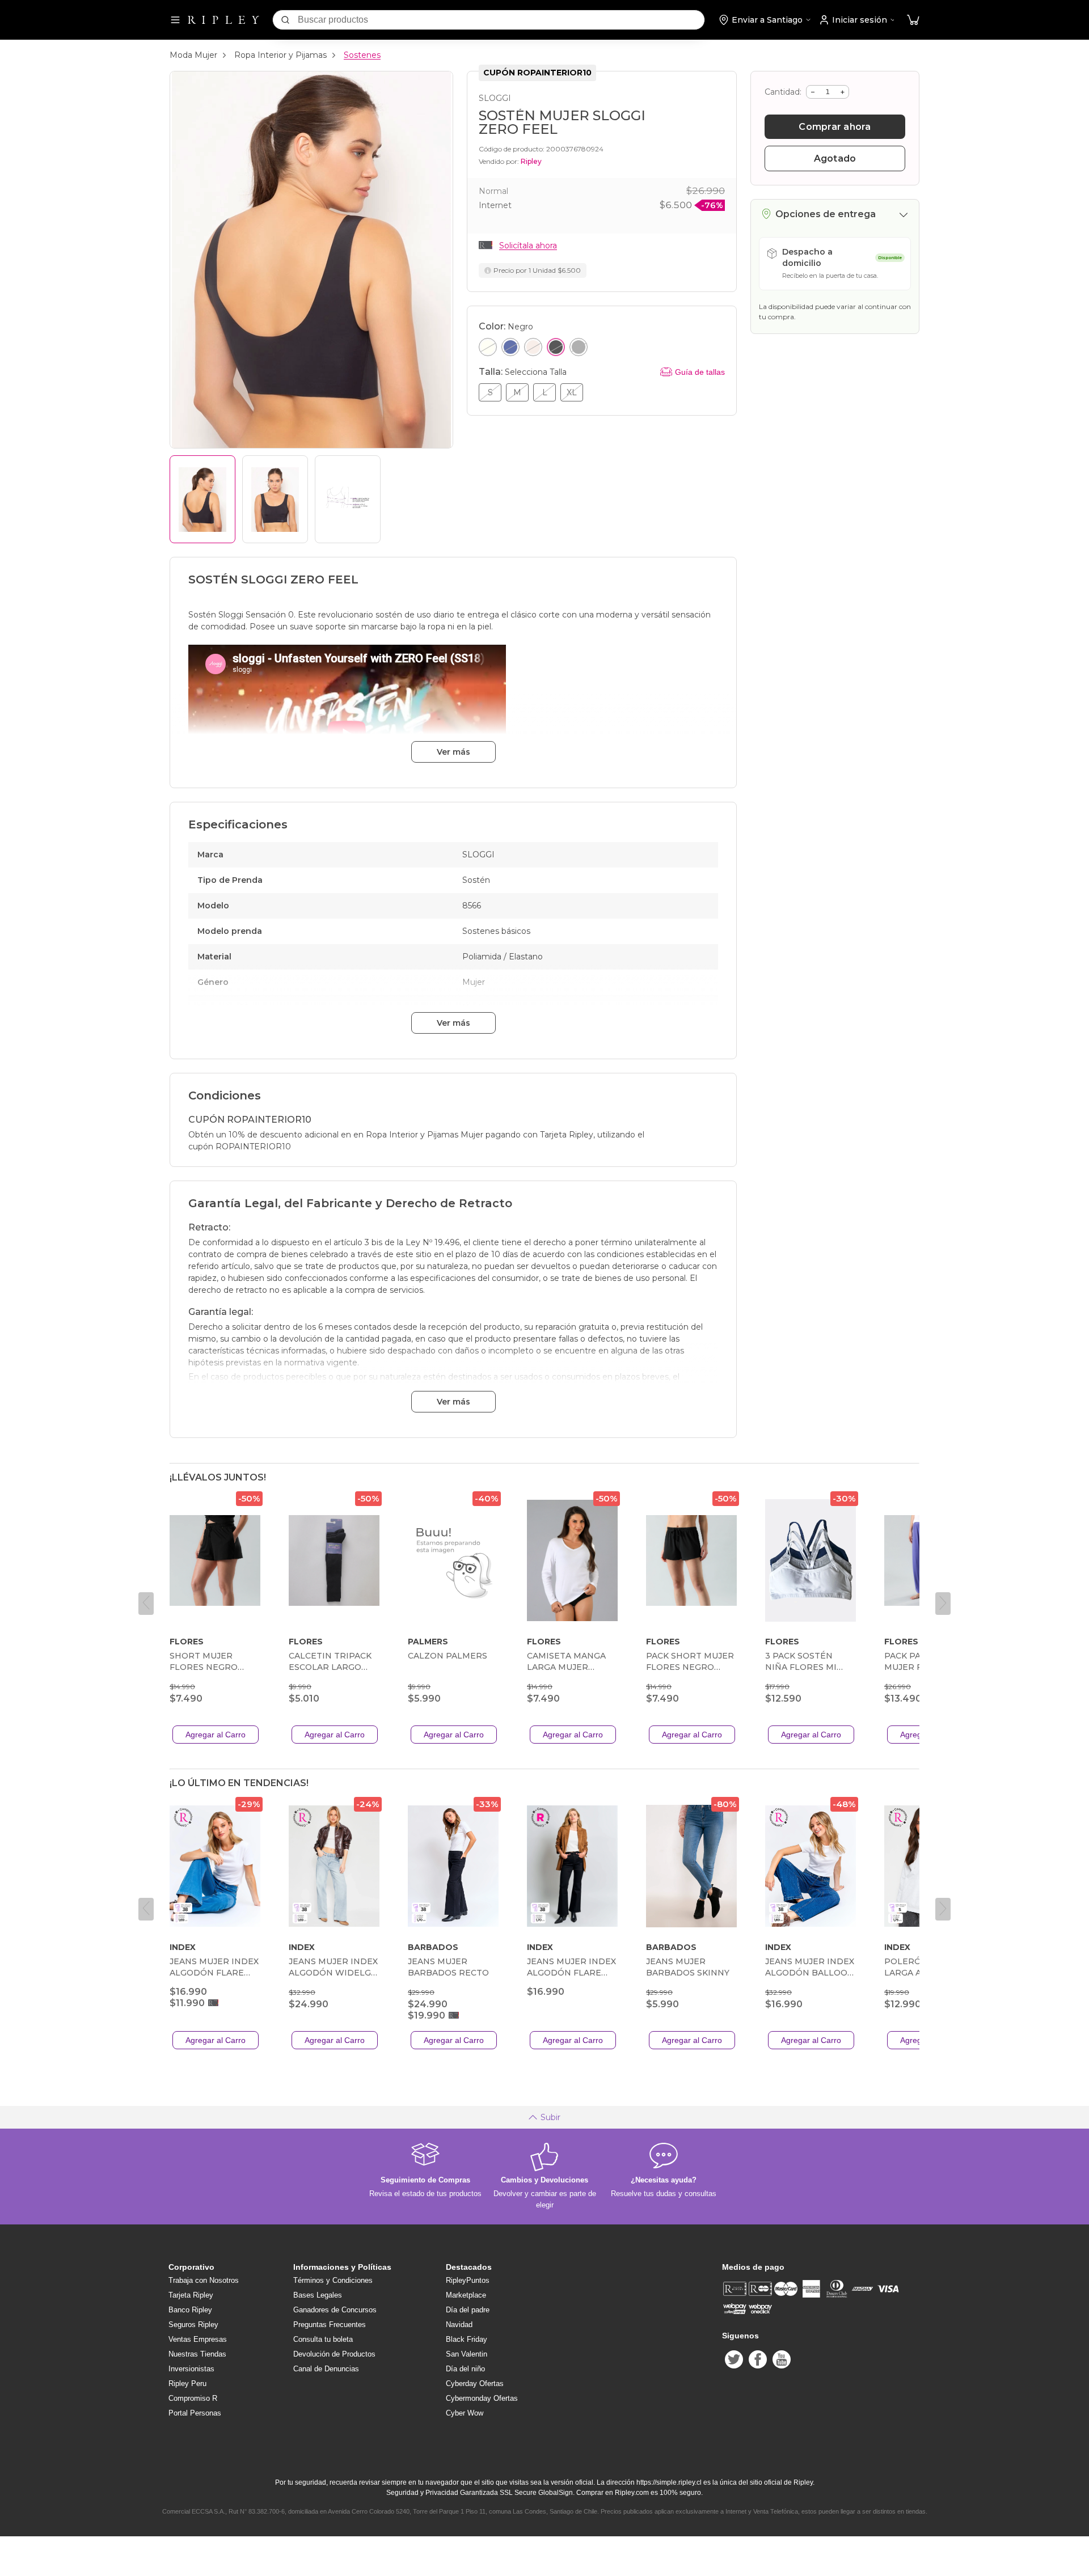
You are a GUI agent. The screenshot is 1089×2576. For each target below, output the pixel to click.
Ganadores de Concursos (335, 2310)
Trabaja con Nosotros (204, 2280)
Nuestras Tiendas (197, 2354)
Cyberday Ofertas (475, 2383)
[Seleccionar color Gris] (579, 347)
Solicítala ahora (528, 246)
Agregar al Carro (216, 1735)
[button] (913, 20)
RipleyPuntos (468, 2280)
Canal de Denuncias (326, 2369)
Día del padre (468, 2310)
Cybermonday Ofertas (482, 2398)
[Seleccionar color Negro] (556, 347)
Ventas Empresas (198, 2339)
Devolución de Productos (334, 2354)
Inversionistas (191, 2369)
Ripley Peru (187, 2383)
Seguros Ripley (193, 2325)
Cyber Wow (465, 2413)
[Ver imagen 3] (348, 499)
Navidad (459, 2325)
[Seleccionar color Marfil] (488, 347)
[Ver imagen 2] (275, 499)
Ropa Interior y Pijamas (280, 55)
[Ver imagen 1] (202, 499)
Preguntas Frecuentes (330, 2325)
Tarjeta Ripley (191, 2295)
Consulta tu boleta (323, 2339)
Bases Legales (318, 2295)
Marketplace (466, 2295)
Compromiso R (193, 2398)
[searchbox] (501, 20)
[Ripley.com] (223, 20)
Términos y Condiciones (333, 2280)
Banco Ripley (190, 2310)
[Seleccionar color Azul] (510, 347)
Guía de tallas (700, 372)
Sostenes (362, 55)
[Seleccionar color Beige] (533, 347)
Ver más (453, 752)
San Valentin (467, 2354)
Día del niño (465, 2369)
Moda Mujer (193, 55)
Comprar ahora (835, 127)
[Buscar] (285, 20)
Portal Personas (195, 2413)
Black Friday (467, 2339)
